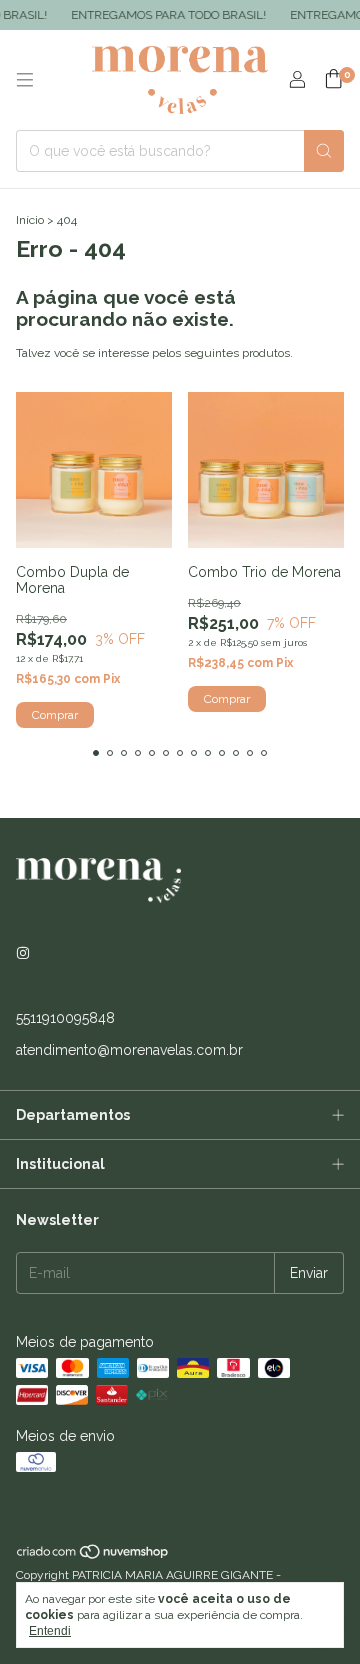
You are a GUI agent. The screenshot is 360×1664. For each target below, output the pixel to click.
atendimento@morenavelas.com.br (129, 1050)
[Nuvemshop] (93, 1556)
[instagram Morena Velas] (23, 954)
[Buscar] (324, 151)
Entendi (50, 1631)
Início (30, 220)
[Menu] (25, 80)
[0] (333, 80)
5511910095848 (65, 1018)
